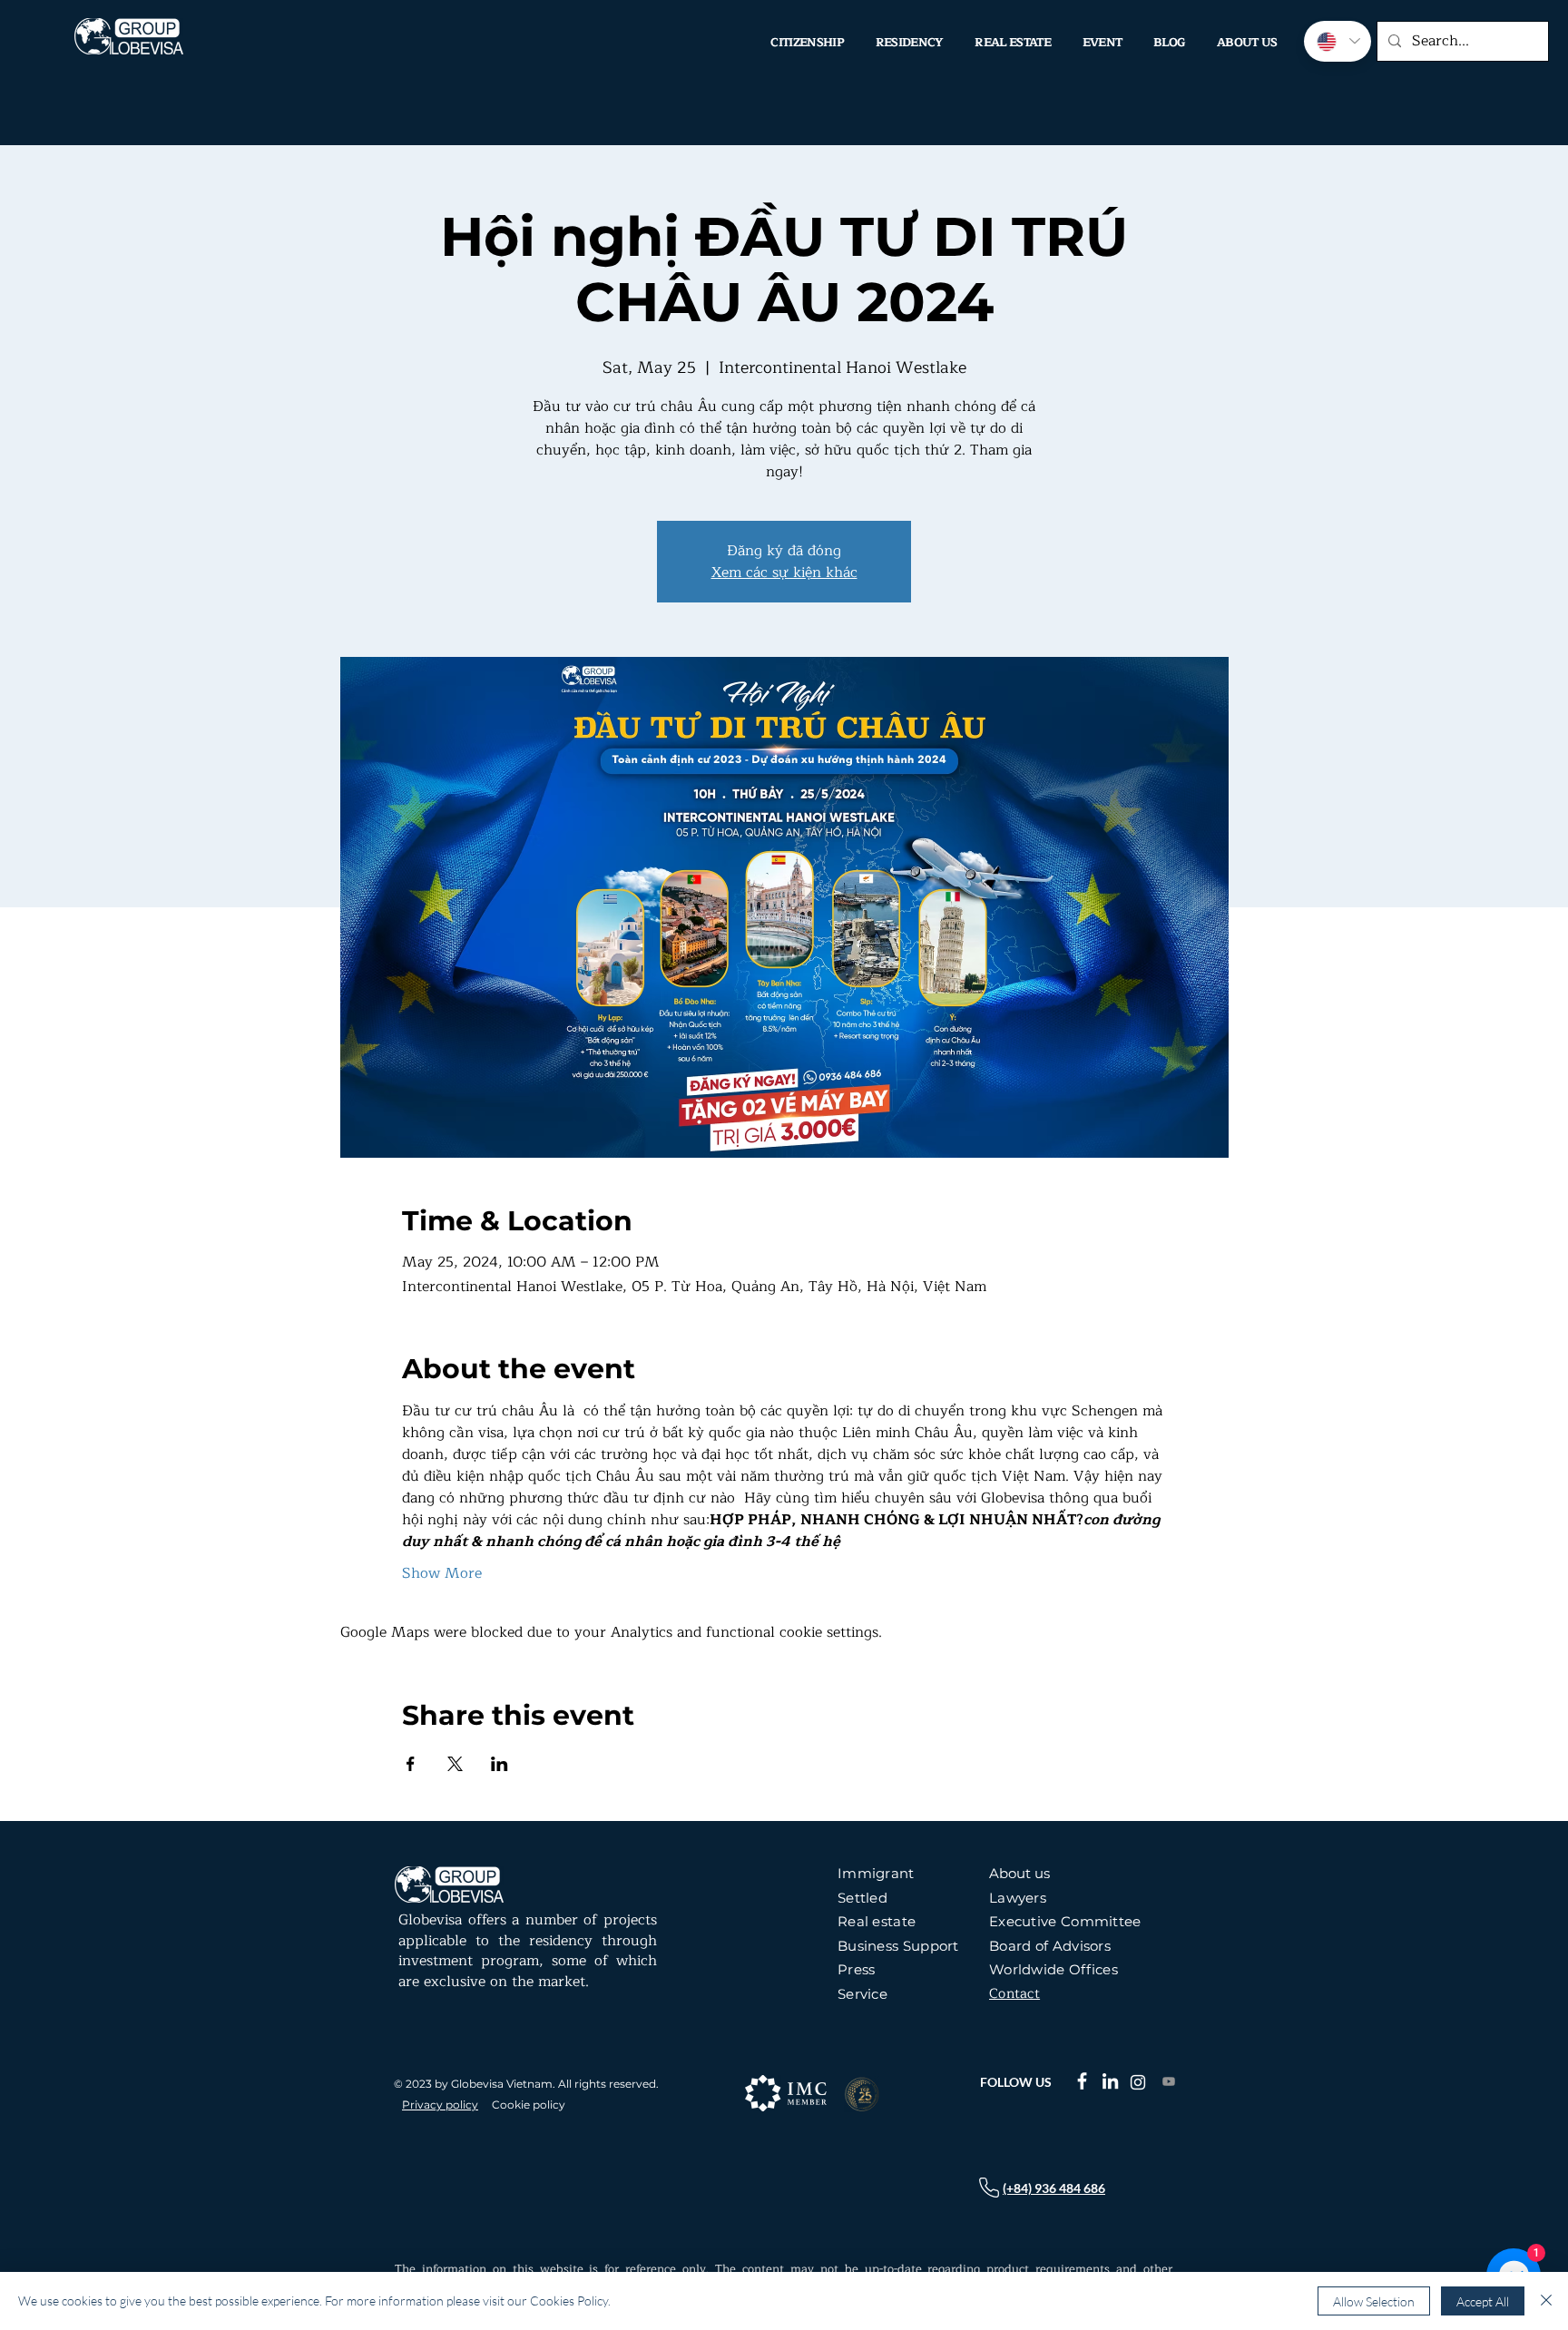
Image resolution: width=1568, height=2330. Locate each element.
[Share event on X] (455, 1764)
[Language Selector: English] (1338, 41)
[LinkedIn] (1110, 2081)
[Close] (1546, 2301)
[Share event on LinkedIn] (500, 1764)
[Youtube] (1169, 2081)
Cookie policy (529, 2105)
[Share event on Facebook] (411, 1764)
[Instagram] (1138, 2082)
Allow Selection (1374, 2301)
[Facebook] (1082, 2081)
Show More (442, 1573)
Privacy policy (440, 2105)
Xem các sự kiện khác (784, 573)
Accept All (1483, 2301)
